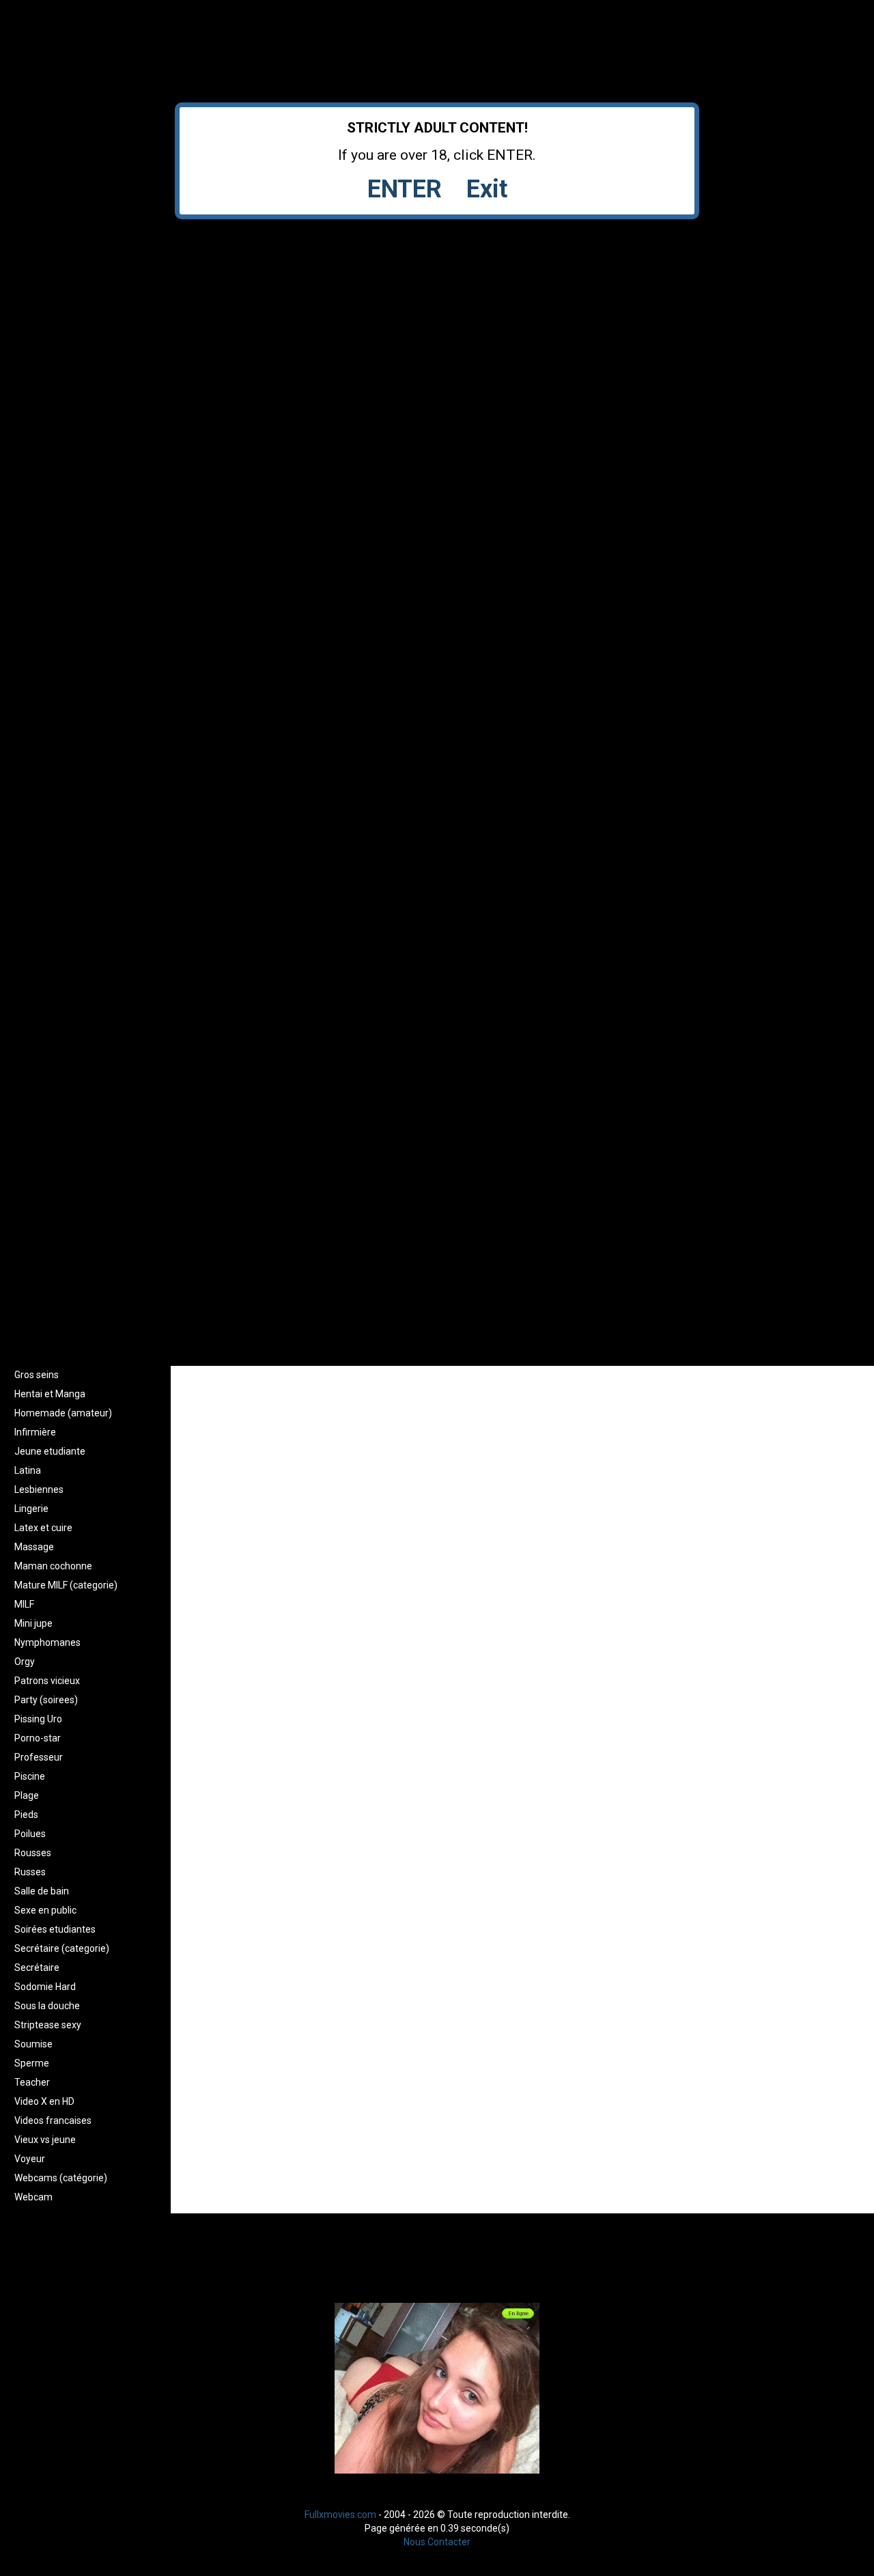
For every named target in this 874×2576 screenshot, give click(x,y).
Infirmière (35, 1432)
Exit (487, 189)
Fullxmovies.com (340, 2515)
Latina (28, 1470)
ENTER (405, 189)
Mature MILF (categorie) (66, 1585)
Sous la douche (47, 2006)
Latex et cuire (43, 1528)
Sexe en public (45, 1910)
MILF (24, 1604)
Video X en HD (44, 2101)
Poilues (30, 1834)
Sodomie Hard (45, 1987)
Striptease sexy (48, 2025)
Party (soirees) (46, 1700)
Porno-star (38, 1738)
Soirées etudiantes (55, 1929)
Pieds (26, 1815)
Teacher (32, 2082)
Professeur (39, 1757)
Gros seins (37, 1375)
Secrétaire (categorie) (62, 1948)
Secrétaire (37, 1968)
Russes (30, 1872)
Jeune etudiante (50, 1451)
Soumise (33, 2044)
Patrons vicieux (47, 1681)
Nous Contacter (437, 2542)
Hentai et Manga (50, 1394)
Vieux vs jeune (45, 2140)
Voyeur (30, 2159)
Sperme (32, 2063)
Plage (27, 1795)
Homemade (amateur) (63, 1413)
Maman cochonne (53, 1566)
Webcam (33, 2197)
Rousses (33, 1853)
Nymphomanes (47, 1642)
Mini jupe (33, 1623)
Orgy (25, 1662)
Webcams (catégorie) (61, 2178)
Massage (34, 1547)
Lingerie (31, 1509)
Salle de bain (42, 1891)
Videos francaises (53, 2120)
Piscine (30, 1776)
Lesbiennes (39, 1489)
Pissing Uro (38, 1719)
